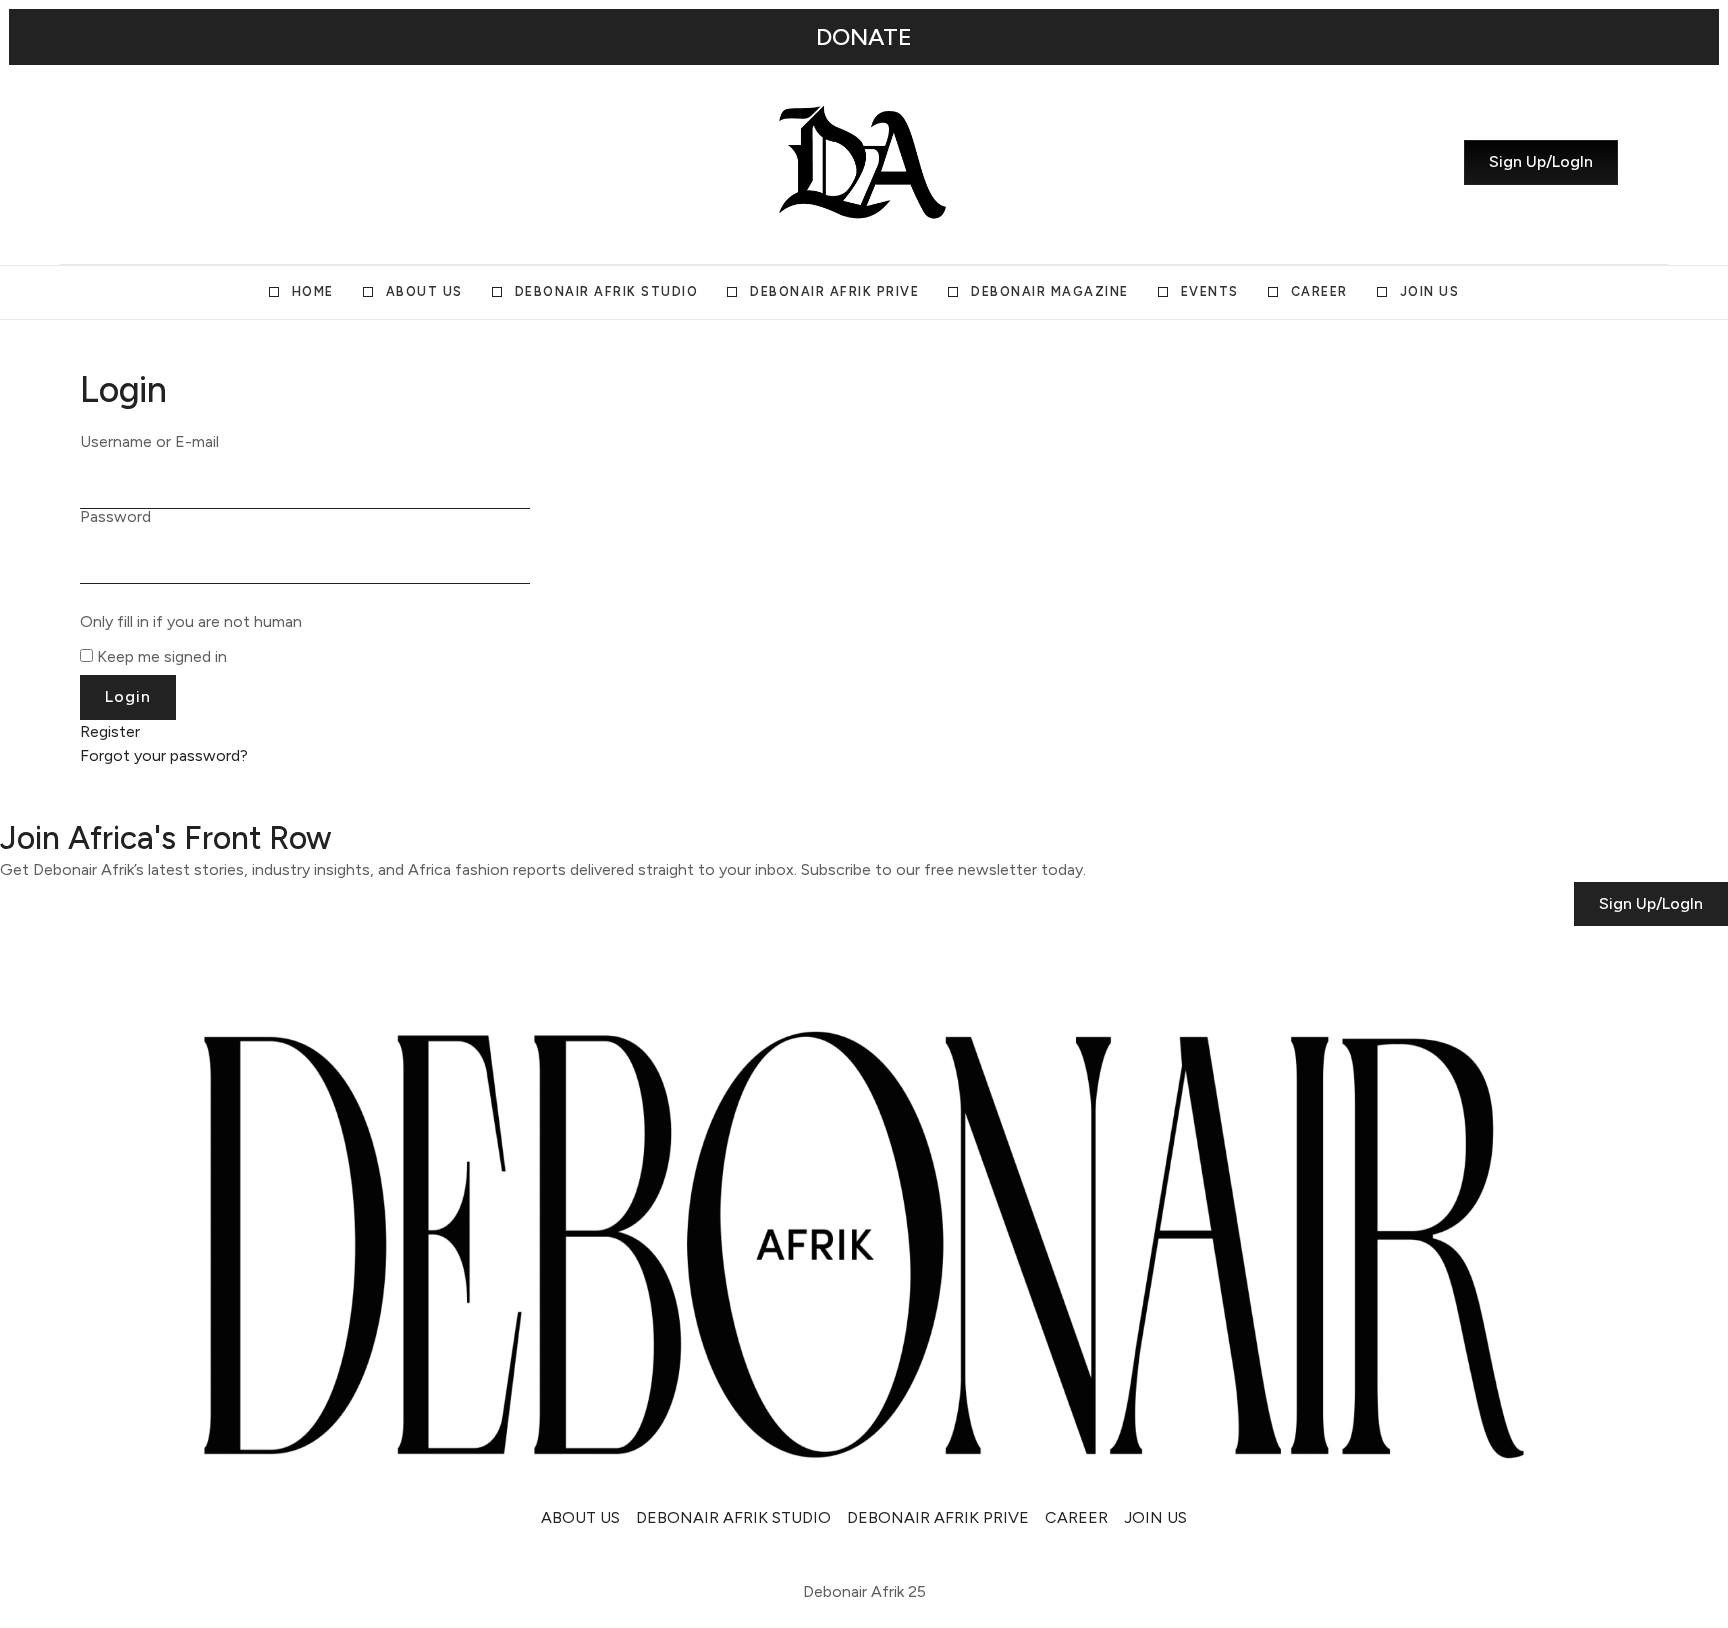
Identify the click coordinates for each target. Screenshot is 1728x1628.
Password (115, 517)
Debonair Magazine (1050, 291)
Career (1319, 291)
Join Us (1430, 291)
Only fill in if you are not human (191, 622)
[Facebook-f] (225, 162)
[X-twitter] (153, 162)
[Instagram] (117, 162)
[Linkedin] (189, 162)
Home (313, 291)
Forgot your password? (164, 755)
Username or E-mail (149, 442)
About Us (424, 291)
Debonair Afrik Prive (834, 291)
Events (1210, 291)
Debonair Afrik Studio (607, 291)
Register (110, 731)
